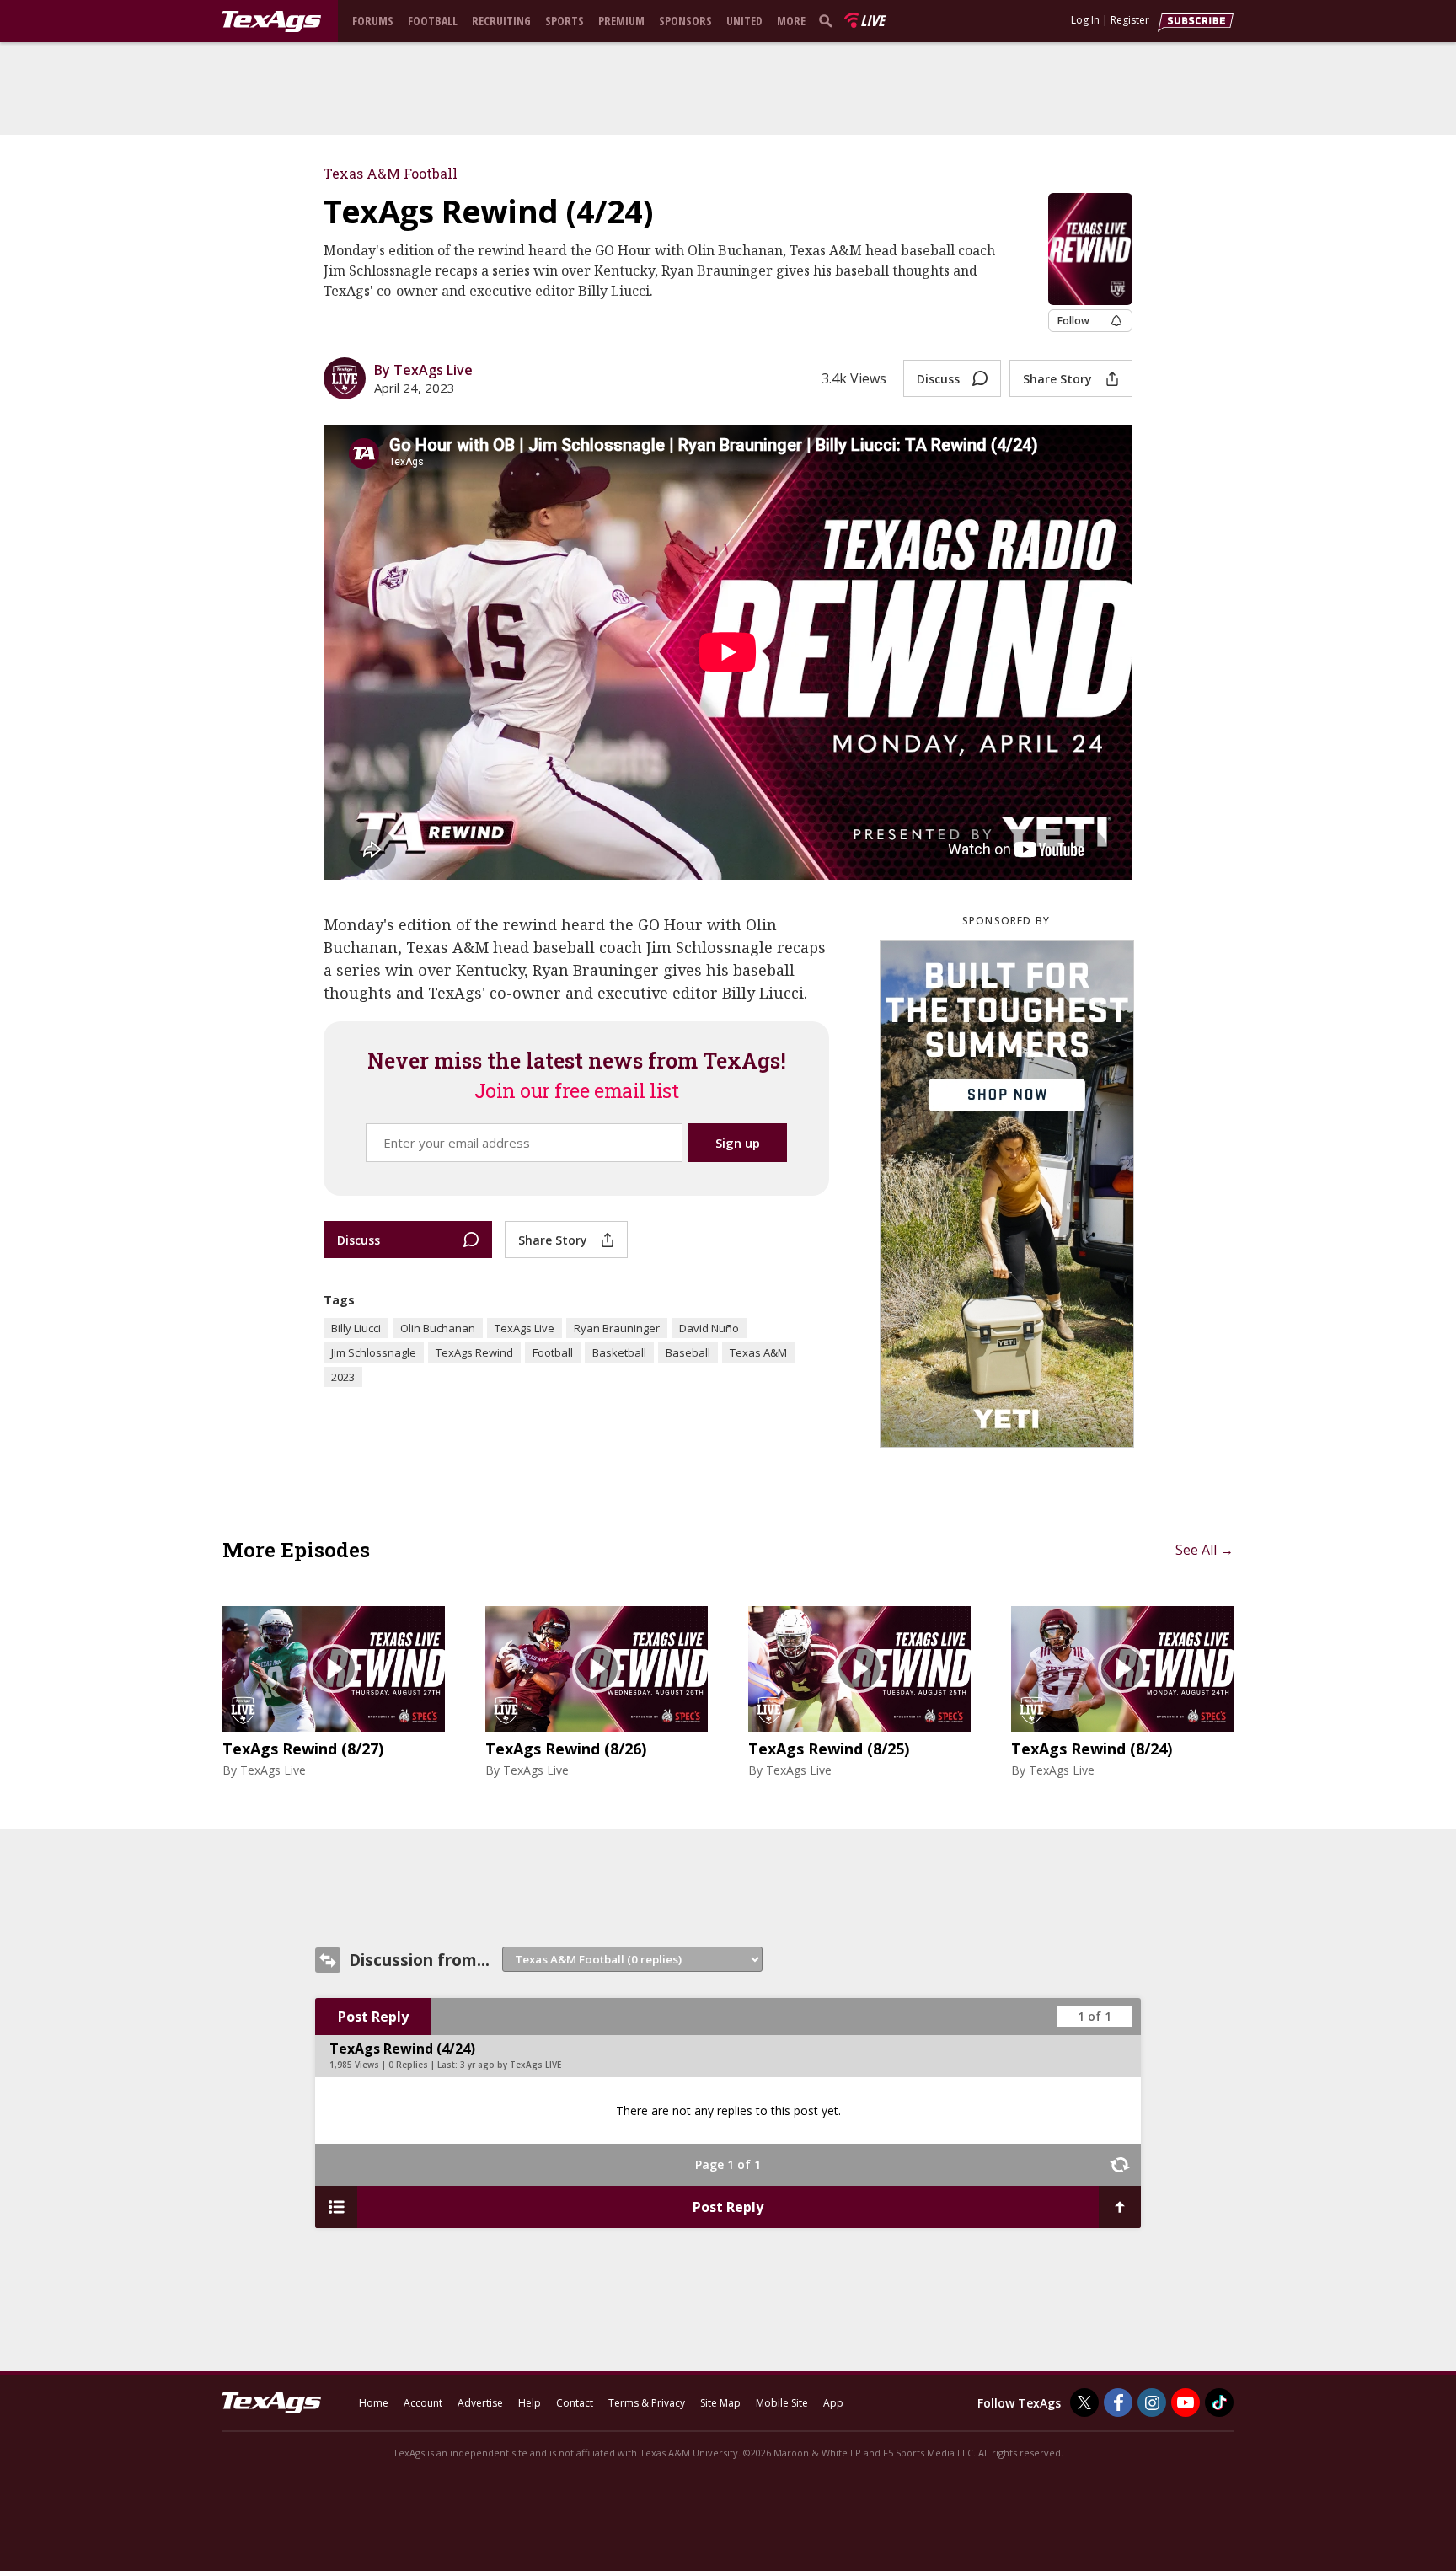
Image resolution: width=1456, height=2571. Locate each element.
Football (433, 21)
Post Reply (373, 2017)
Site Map (720, 2403)
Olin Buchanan (438, 1328)
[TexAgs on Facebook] (1118, 2402)
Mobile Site (782, 2403)
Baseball (688, 1352)
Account (423, 2403)
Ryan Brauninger (617, 1328)
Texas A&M (758, 1352)
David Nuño (709, 1328)
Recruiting (501, 21)
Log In (1085, 20)
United (744, 21)
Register (1130, 20)
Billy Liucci (356, 1328)
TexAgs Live (525, 1328)
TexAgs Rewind (474, 1352)
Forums (373, 21)
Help (530, 2403)
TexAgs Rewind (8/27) (303, 1749)
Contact (575, 2403)
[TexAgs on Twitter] (1084, 2402)
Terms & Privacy (647, 2403)
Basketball (619, 1352)
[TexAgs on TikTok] (1219, 2402)
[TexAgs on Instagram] (1152, 2402)
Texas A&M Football (391, 173)
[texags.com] (271, 22)
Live (873, 20)
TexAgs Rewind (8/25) (829, 1749)
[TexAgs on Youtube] (1186, 2402)
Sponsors (685, 21)
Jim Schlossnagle (374, 1352)
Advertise (480, 2403)
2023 (343, 1377)
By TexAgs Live (423, 370)
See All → (1204, 1550)
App (833, 2403)
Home (374, 2403)
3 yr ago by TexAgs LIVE (511, 2065)
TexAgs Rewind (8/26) (566, 1749)
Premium (621, 21)
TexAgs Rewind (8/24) (1092, 1749)
